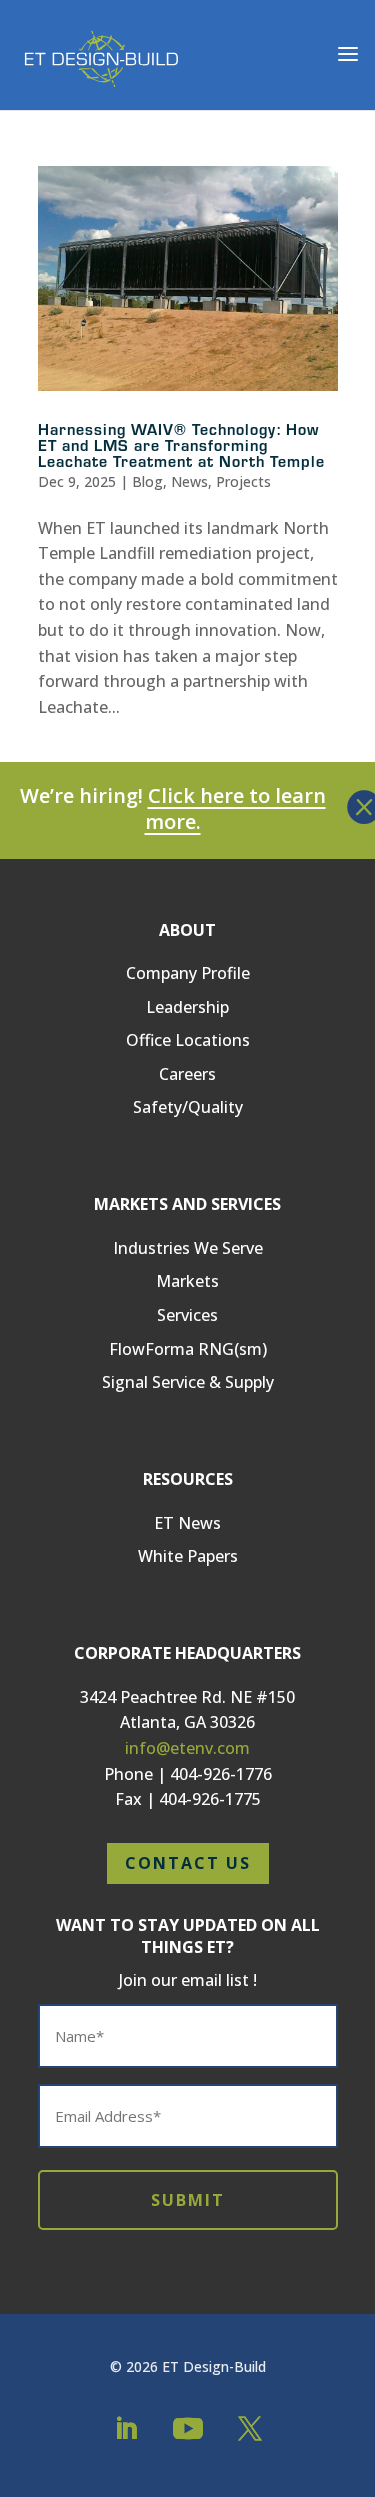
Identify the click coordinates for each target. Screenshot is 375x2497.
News (189, 481)
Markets (187, 1281)
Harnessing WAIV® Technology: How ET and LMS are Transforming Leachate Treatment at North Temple (181, 444)
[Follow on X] (250, 2429)
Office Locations (188, 1040)
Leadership (187, 1007)
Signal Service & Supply (188, 1382)
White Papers (188, 1556)
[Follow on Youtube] (188, 2429)
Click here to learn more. (235, 808)
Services (187, 1315)
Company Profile (188, 973)
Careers (187, 1074)
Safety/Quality (188, 1107)
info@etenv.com (187, 1748)
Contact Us (188, 1863)
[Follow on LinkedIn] (126, 2429)
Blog (147, 481)
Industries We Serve (188, 1248)
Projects (243, 481)
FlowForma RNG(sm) (188, 1349)
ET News (187, 1523)
